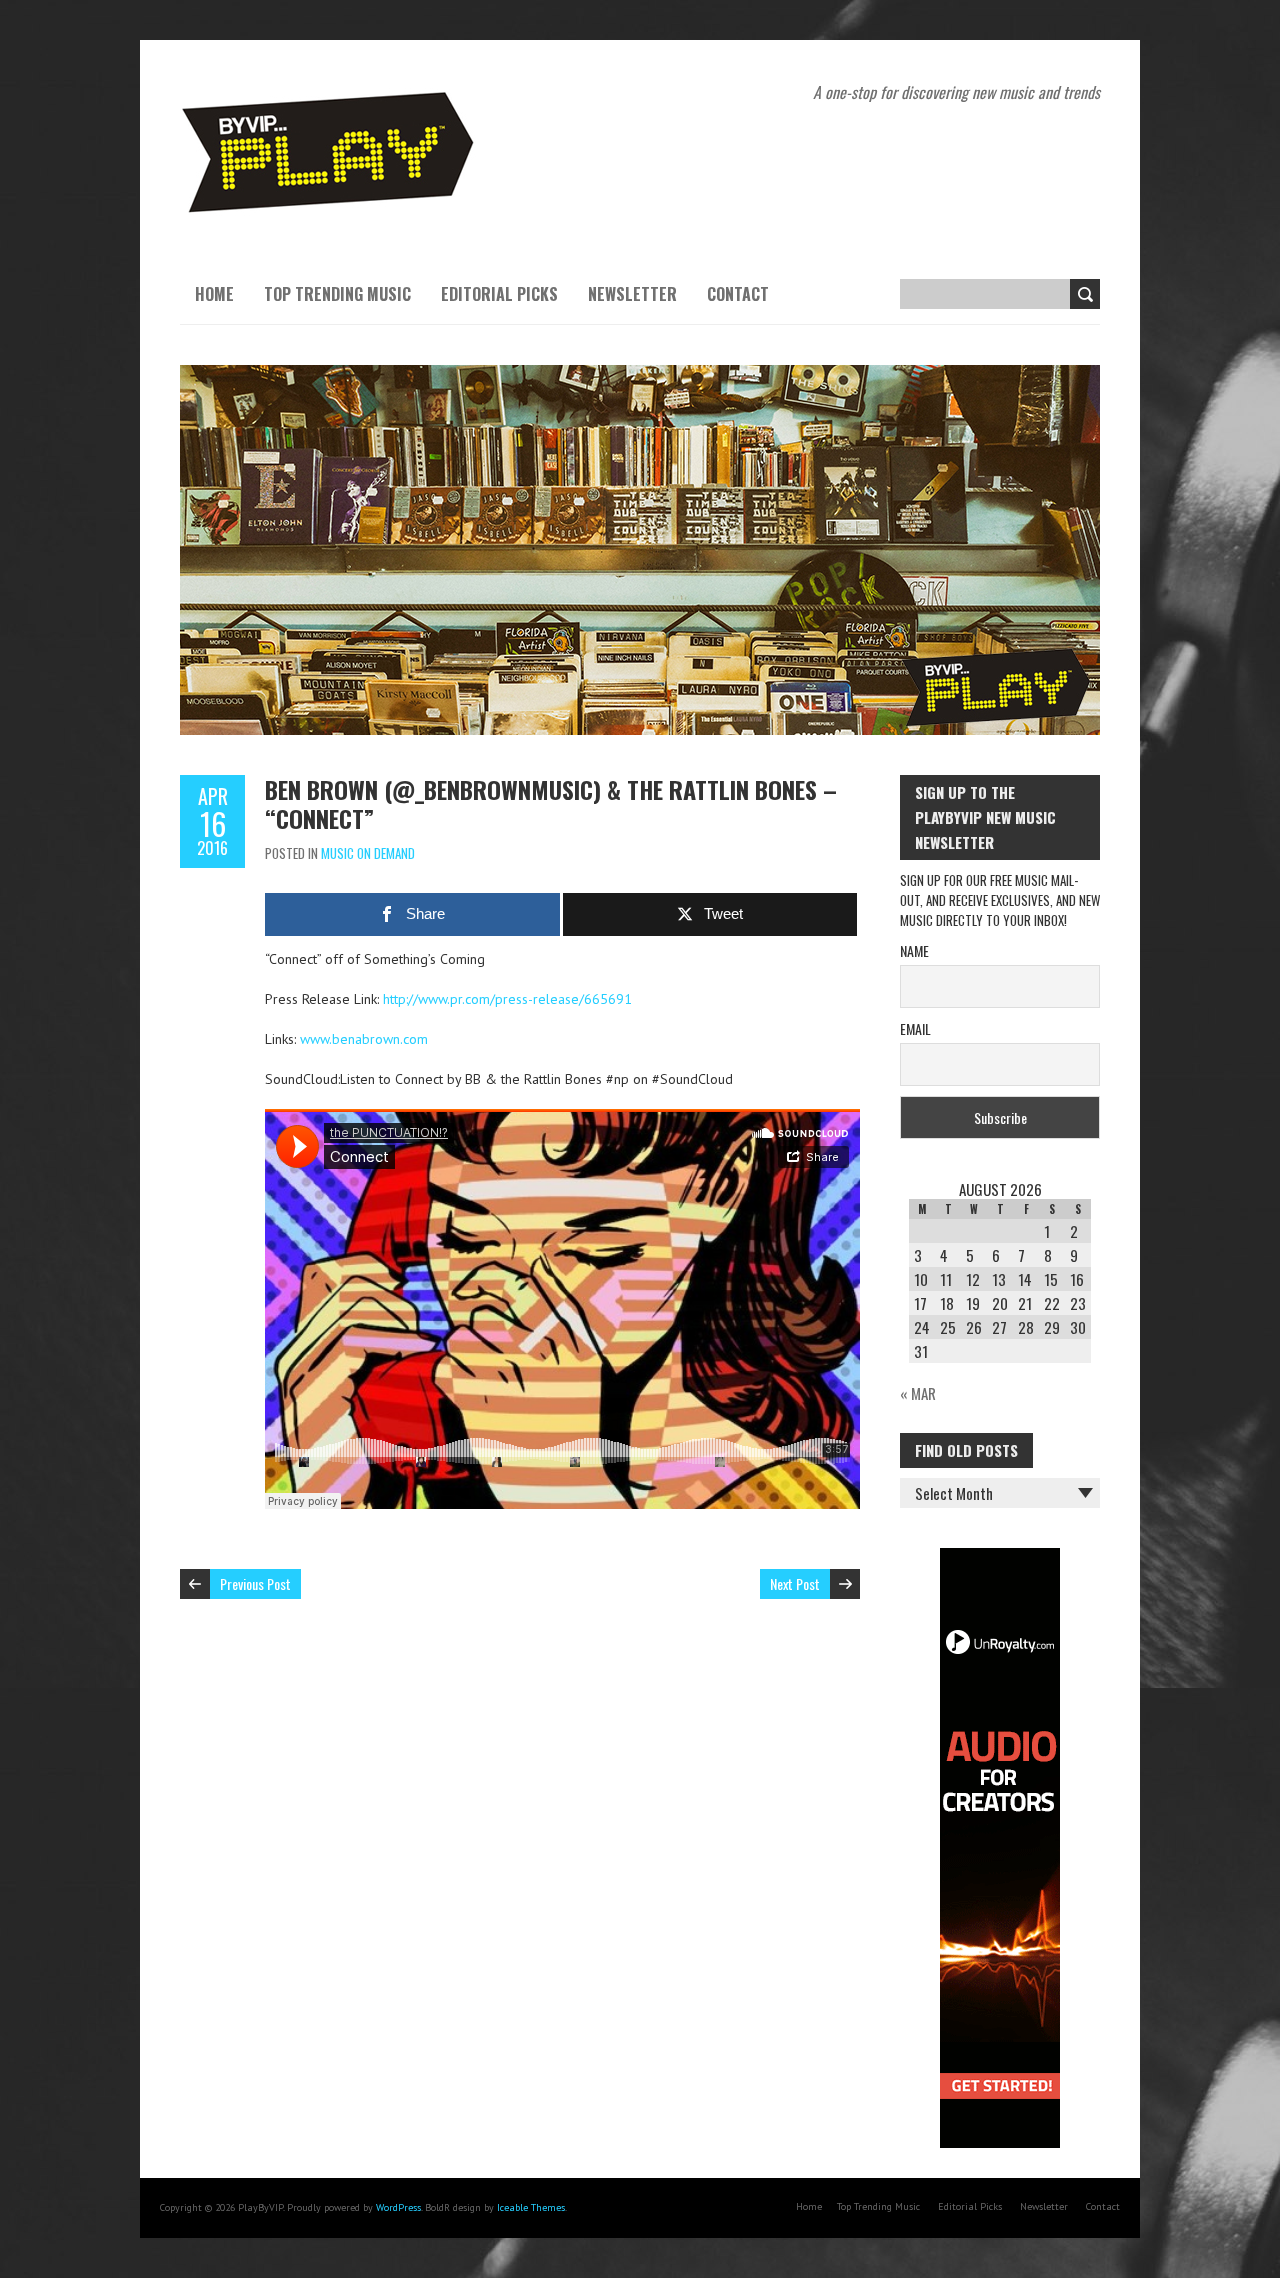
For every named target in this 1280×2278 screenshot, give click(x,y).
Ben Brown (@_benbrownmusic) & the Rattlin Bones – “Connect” (551, 803)
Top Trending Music (337, 294)
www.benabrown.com (364, 1039)
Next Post (795, 1583)
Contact (738, 294)
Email (915, 1028)
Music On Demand (368, 853)
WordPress (398, 2207)
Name (914, 950)
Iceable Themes (531, 2207)
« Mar (918, 1393)
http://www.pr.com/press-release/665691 (507, 999)
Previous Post (255, 1583)
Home (214, 294)
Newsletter (632, 294)
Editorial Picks (499, 294)
